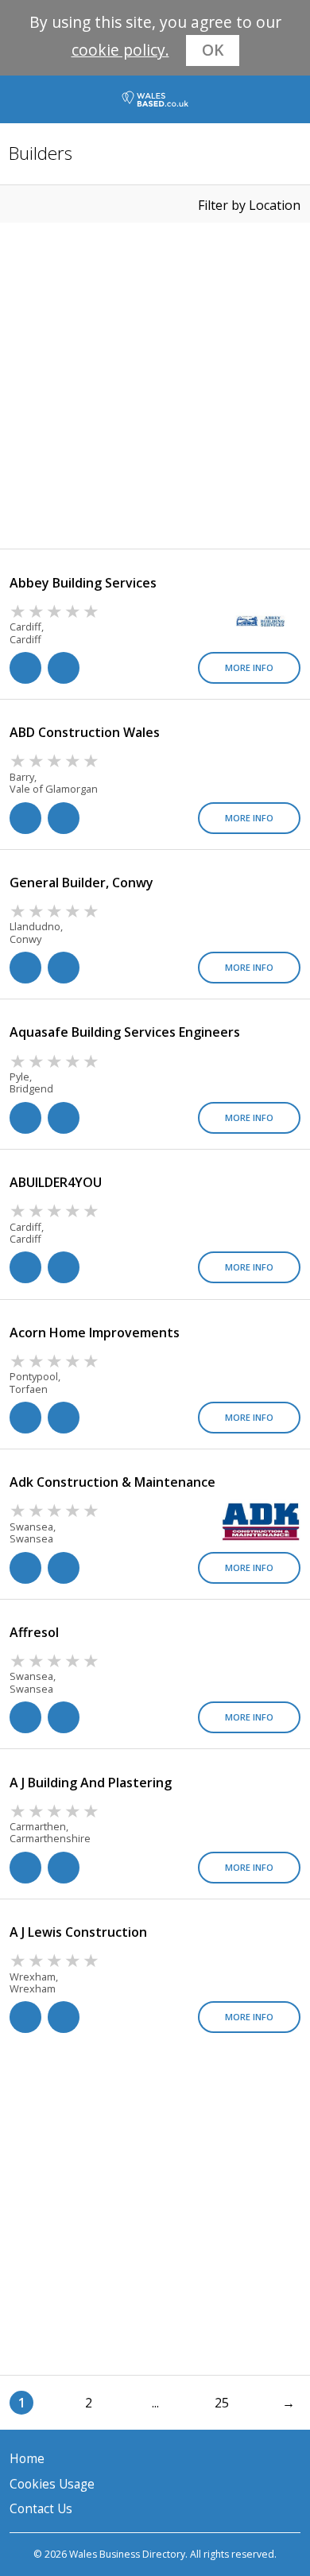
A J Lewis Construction (78, 1932)
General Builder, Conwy (81, 883)
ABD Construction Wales (85, 732)
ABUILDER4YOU (56, 1182)
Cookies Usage (52, 2484)
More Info (249, 667)
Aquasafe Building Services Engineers (125, 1032)
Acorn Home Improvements (95, 1333)
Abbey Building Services (83, 583)
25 (222, 2403)
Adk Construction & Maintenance (112, 1482)
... (155, 2403)
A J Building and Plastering (91, 1783)
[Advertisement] (155, 386)
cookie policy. (120, 50)
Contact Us (41, 2509)
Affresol (34, 1632)
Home (27, 2459)
